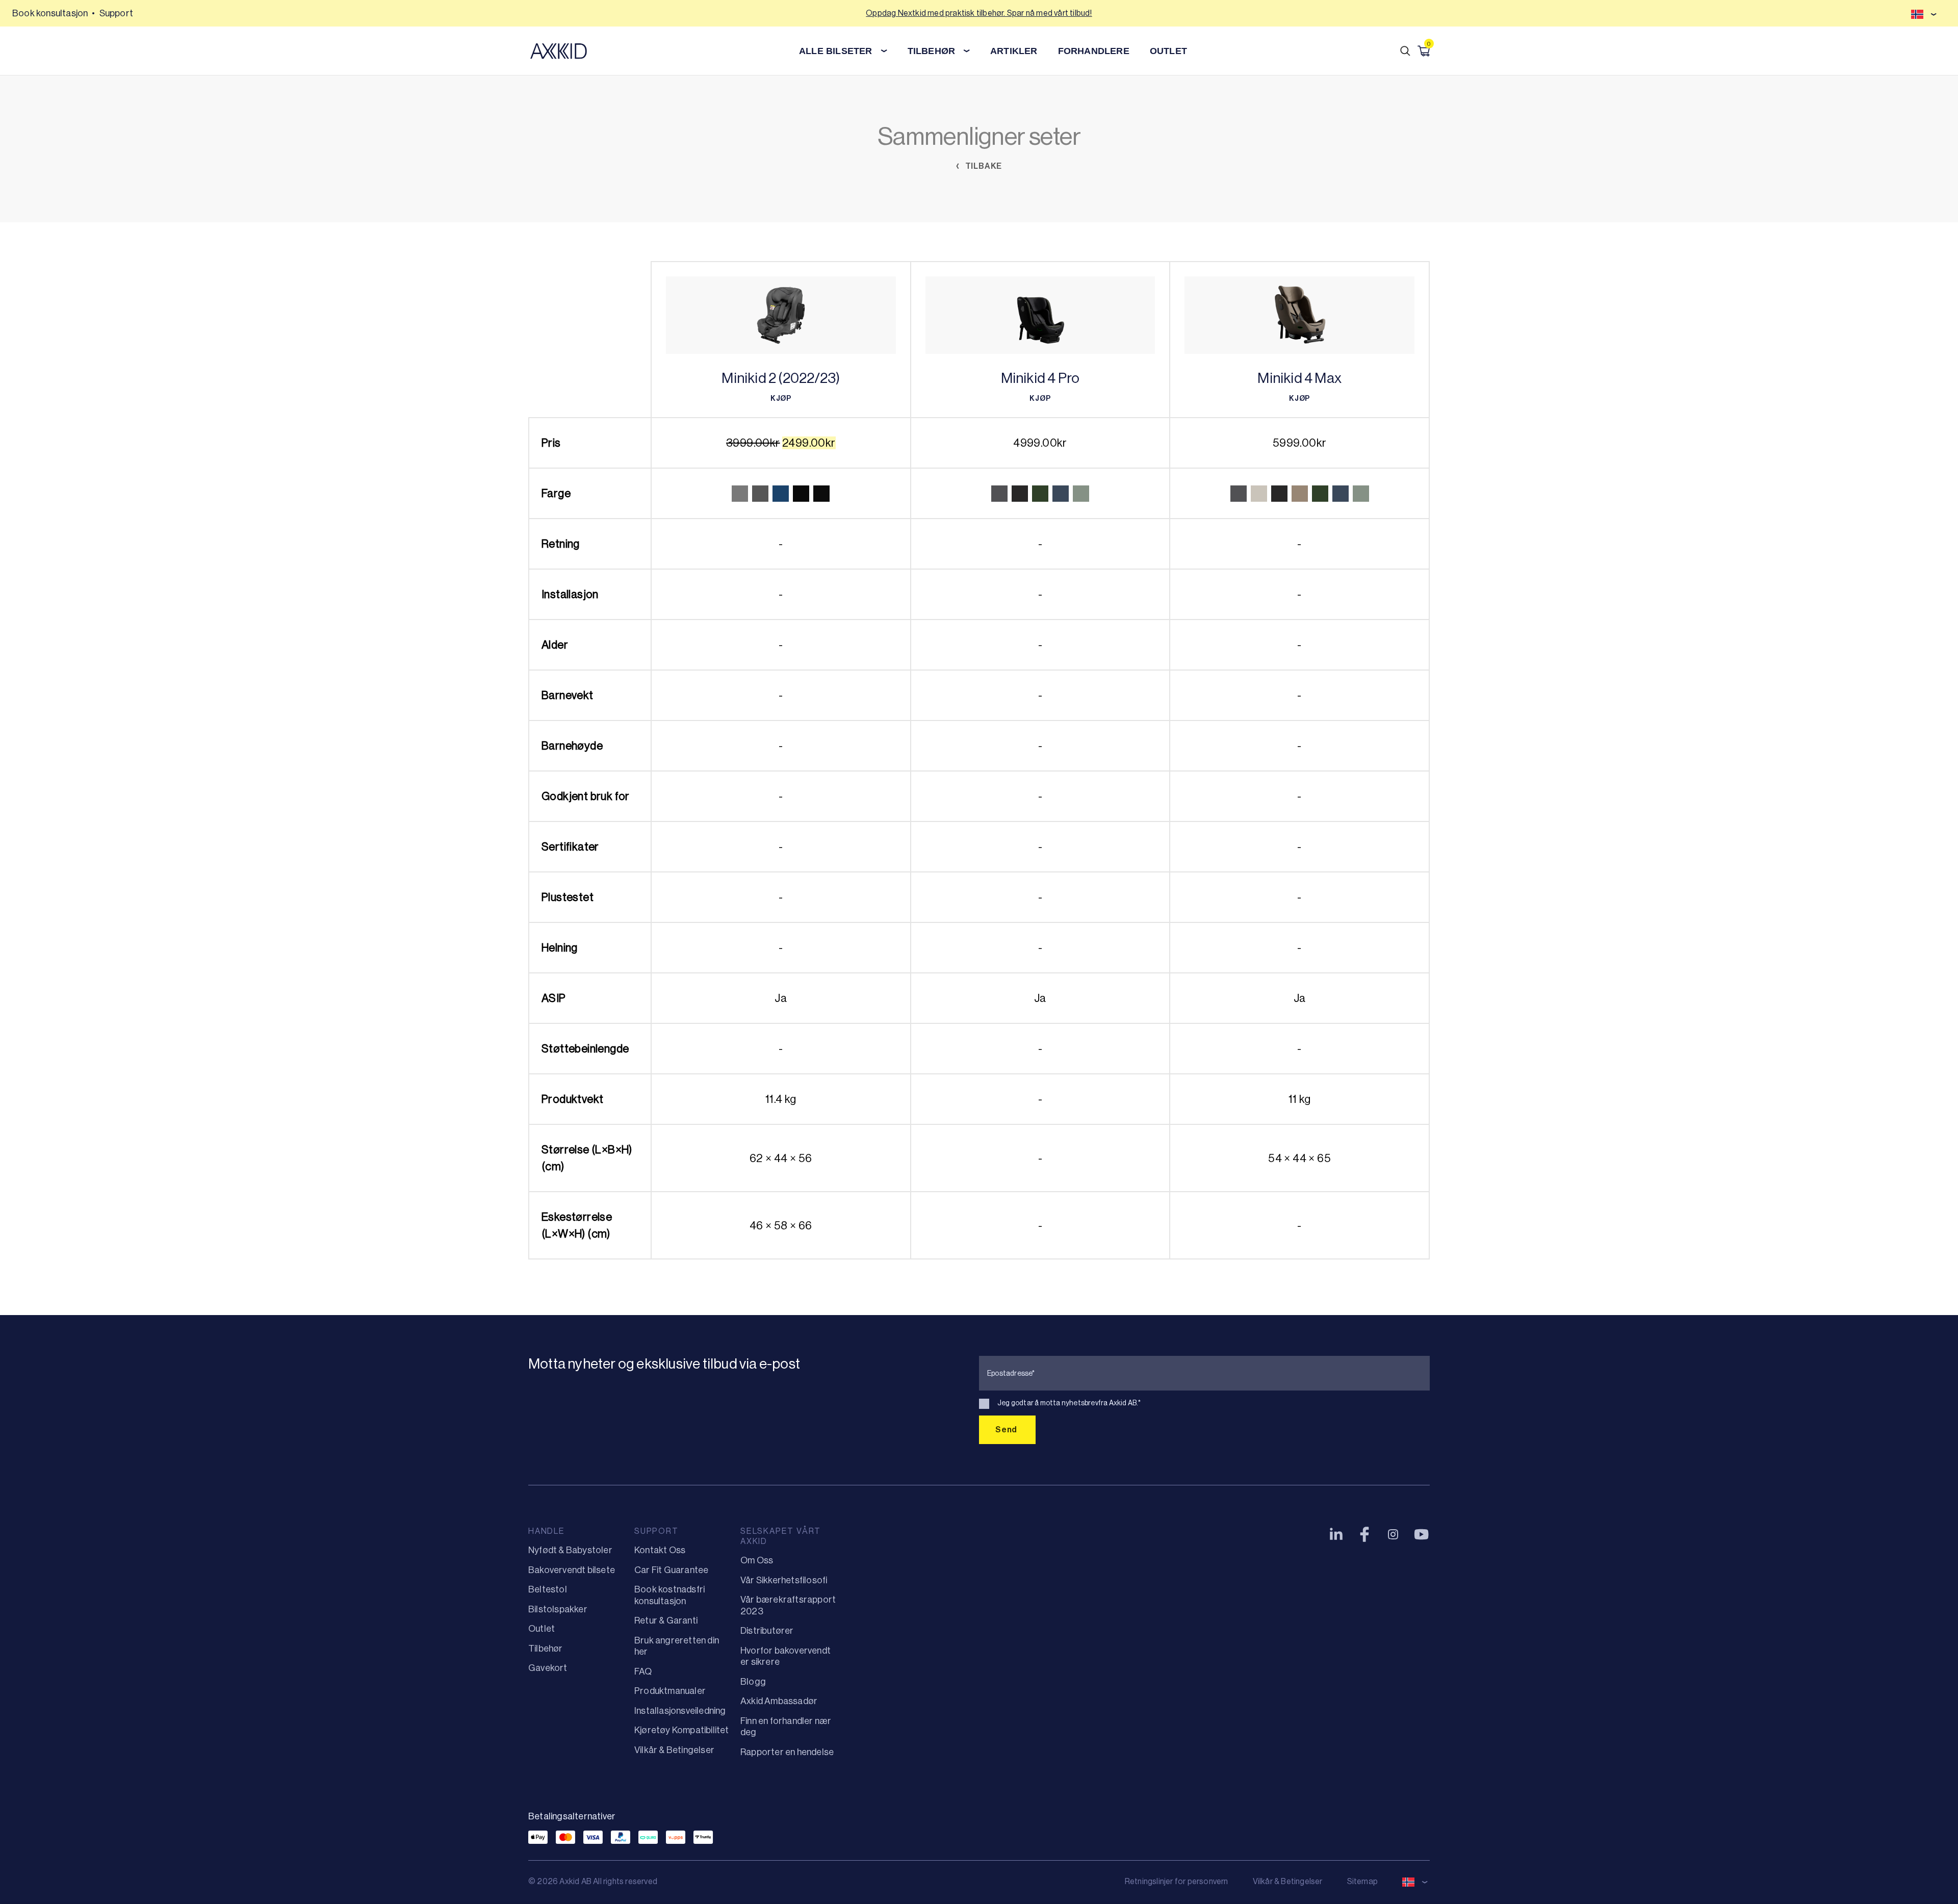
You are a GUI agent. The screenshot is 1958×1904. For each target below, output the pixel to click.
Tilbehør (546, 1649)
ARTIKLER (1014, 51)
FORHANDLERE (1094, 51)
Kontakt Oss (660, 1550)
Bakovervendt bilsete (572, 1570)
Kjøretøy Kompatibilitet (682, 1730)
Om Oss (757, 1560)
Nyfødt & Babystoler (570, 1550)
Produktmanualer (670, 1691)
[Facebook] (1364, 1534)
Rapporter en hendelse (787, 1752)
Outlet (1168, 51)
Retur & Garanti (666, 1620)
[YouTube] (1422, 1534)
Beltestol (548, 1589)
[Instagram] (1393, 1534)
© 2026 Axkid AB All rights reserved (593, 1881)
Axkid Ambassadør (779, 1701)
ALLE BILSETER (836, 51)
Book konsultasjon (50, 13)
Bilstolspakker (558, 1609)
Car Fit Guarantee (671, 1570)
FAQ (643, 1671)
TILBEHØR (932, 51)
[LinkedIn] (1336, 1534)
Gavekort (548, 1668)
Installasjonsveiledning (680, 1711)
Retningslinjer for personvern (1177, 1881)
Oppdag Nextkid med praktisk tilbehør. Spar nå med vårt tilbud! (979, 13)
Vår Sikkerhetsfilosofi (784, 1580)
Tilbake (983, 166)
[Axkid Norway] (559, 51)
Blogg (753, 1682)
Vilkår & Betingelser (674, 1750)
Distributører (767, 1631)
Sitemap (1362, 1881)
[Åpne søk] (1405, 51)
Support (116, 13)
